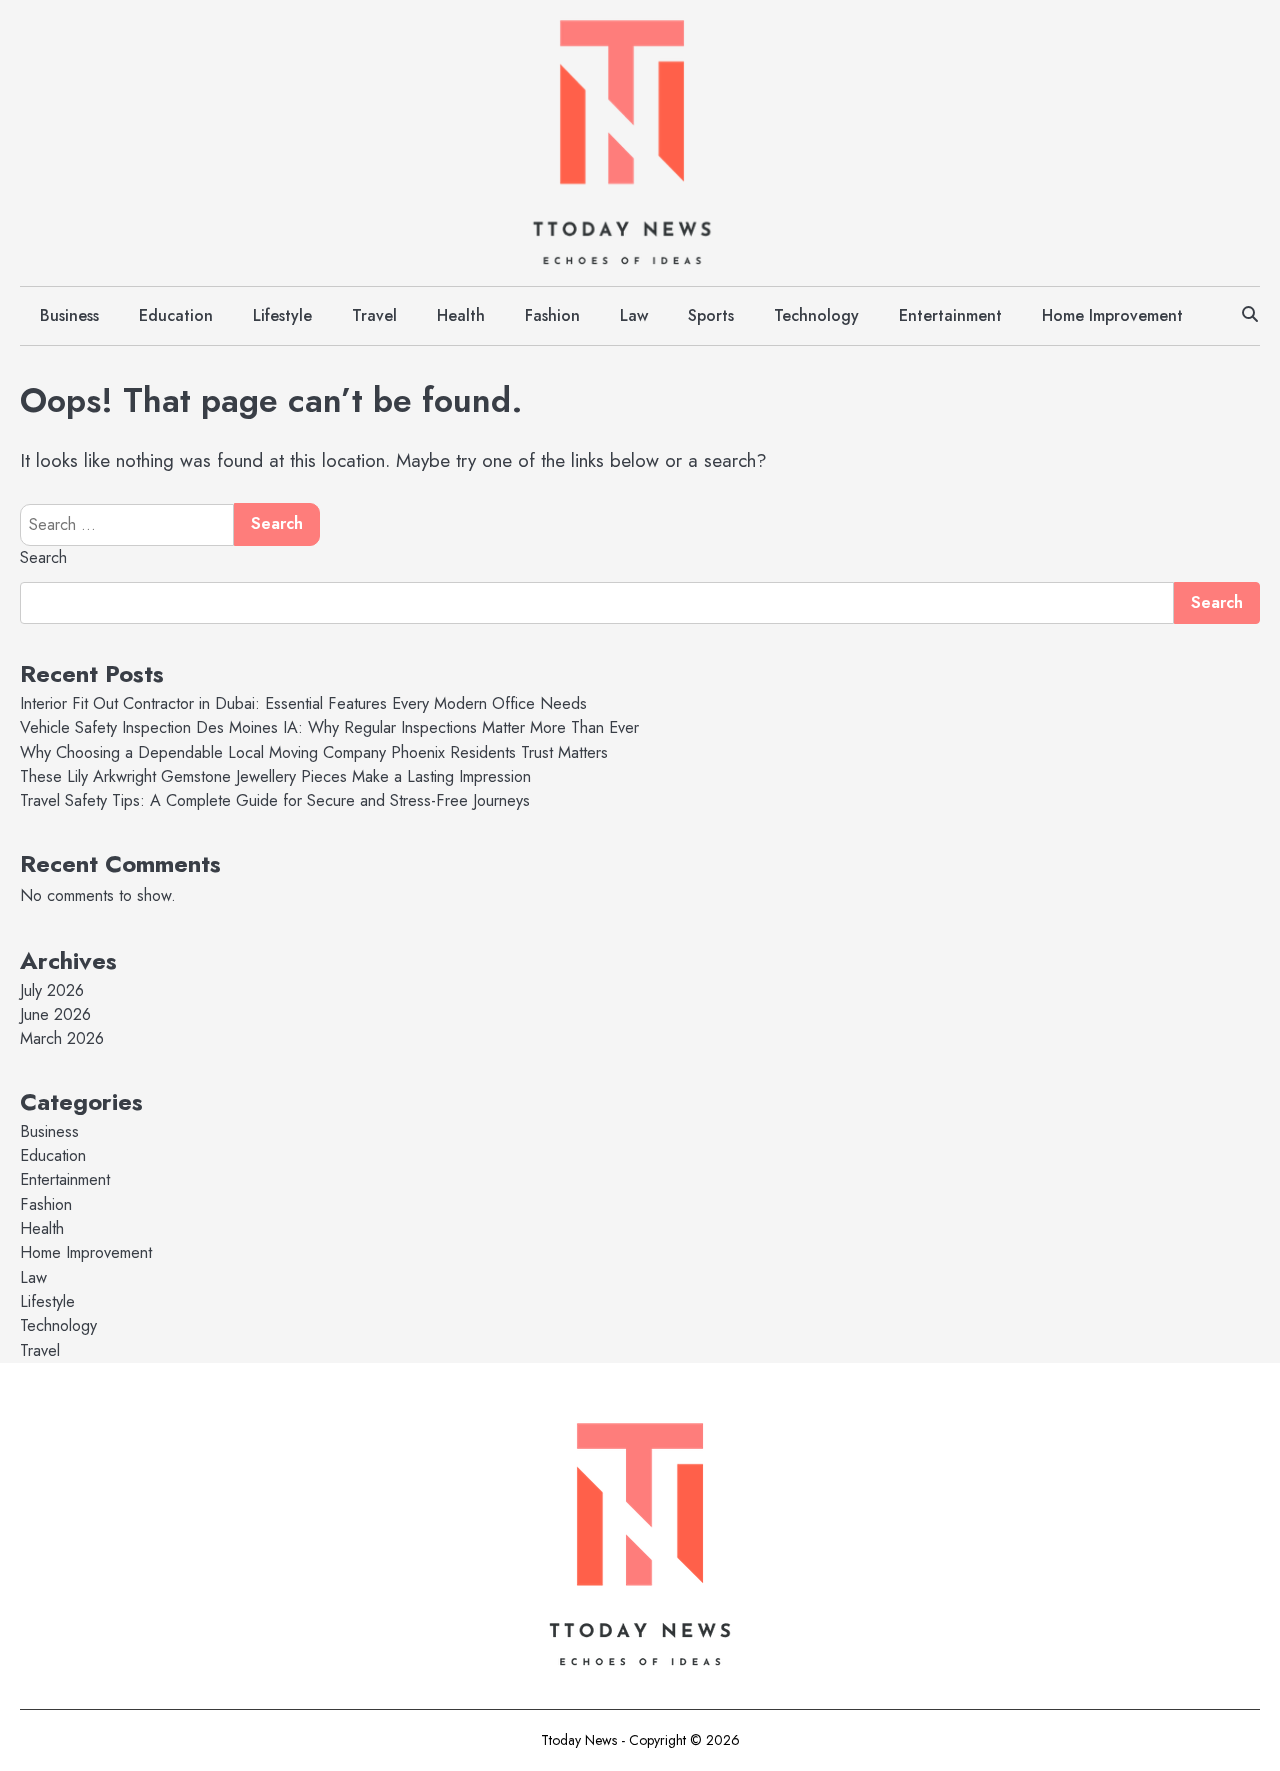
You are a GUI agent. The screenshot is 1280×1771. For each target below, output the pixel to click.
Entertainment (950, 315)
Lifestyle (282, 315)
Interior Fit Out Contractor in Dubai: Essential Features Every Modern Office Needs (303, 703)
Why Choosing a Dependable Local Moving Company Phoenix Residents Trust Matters (314, 752)
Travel (374, 315)
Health (461, 315)
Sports (711, 315)
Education (176, 315)
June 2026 (55, 1014)
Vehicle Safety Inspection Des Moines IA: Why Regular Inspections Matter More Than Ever (329, 727)
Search (43, 557)
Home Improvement (1112, 315)
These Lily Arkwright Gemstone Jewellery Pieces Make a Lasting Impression (275, 776)
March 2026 (62, 1038)
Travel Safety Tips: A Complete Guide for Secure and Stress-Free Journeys (275, 800)
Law (634, 315)
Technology (816, 315)
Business (69, 315)
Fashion (552, 315)
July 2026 (52, 990)
